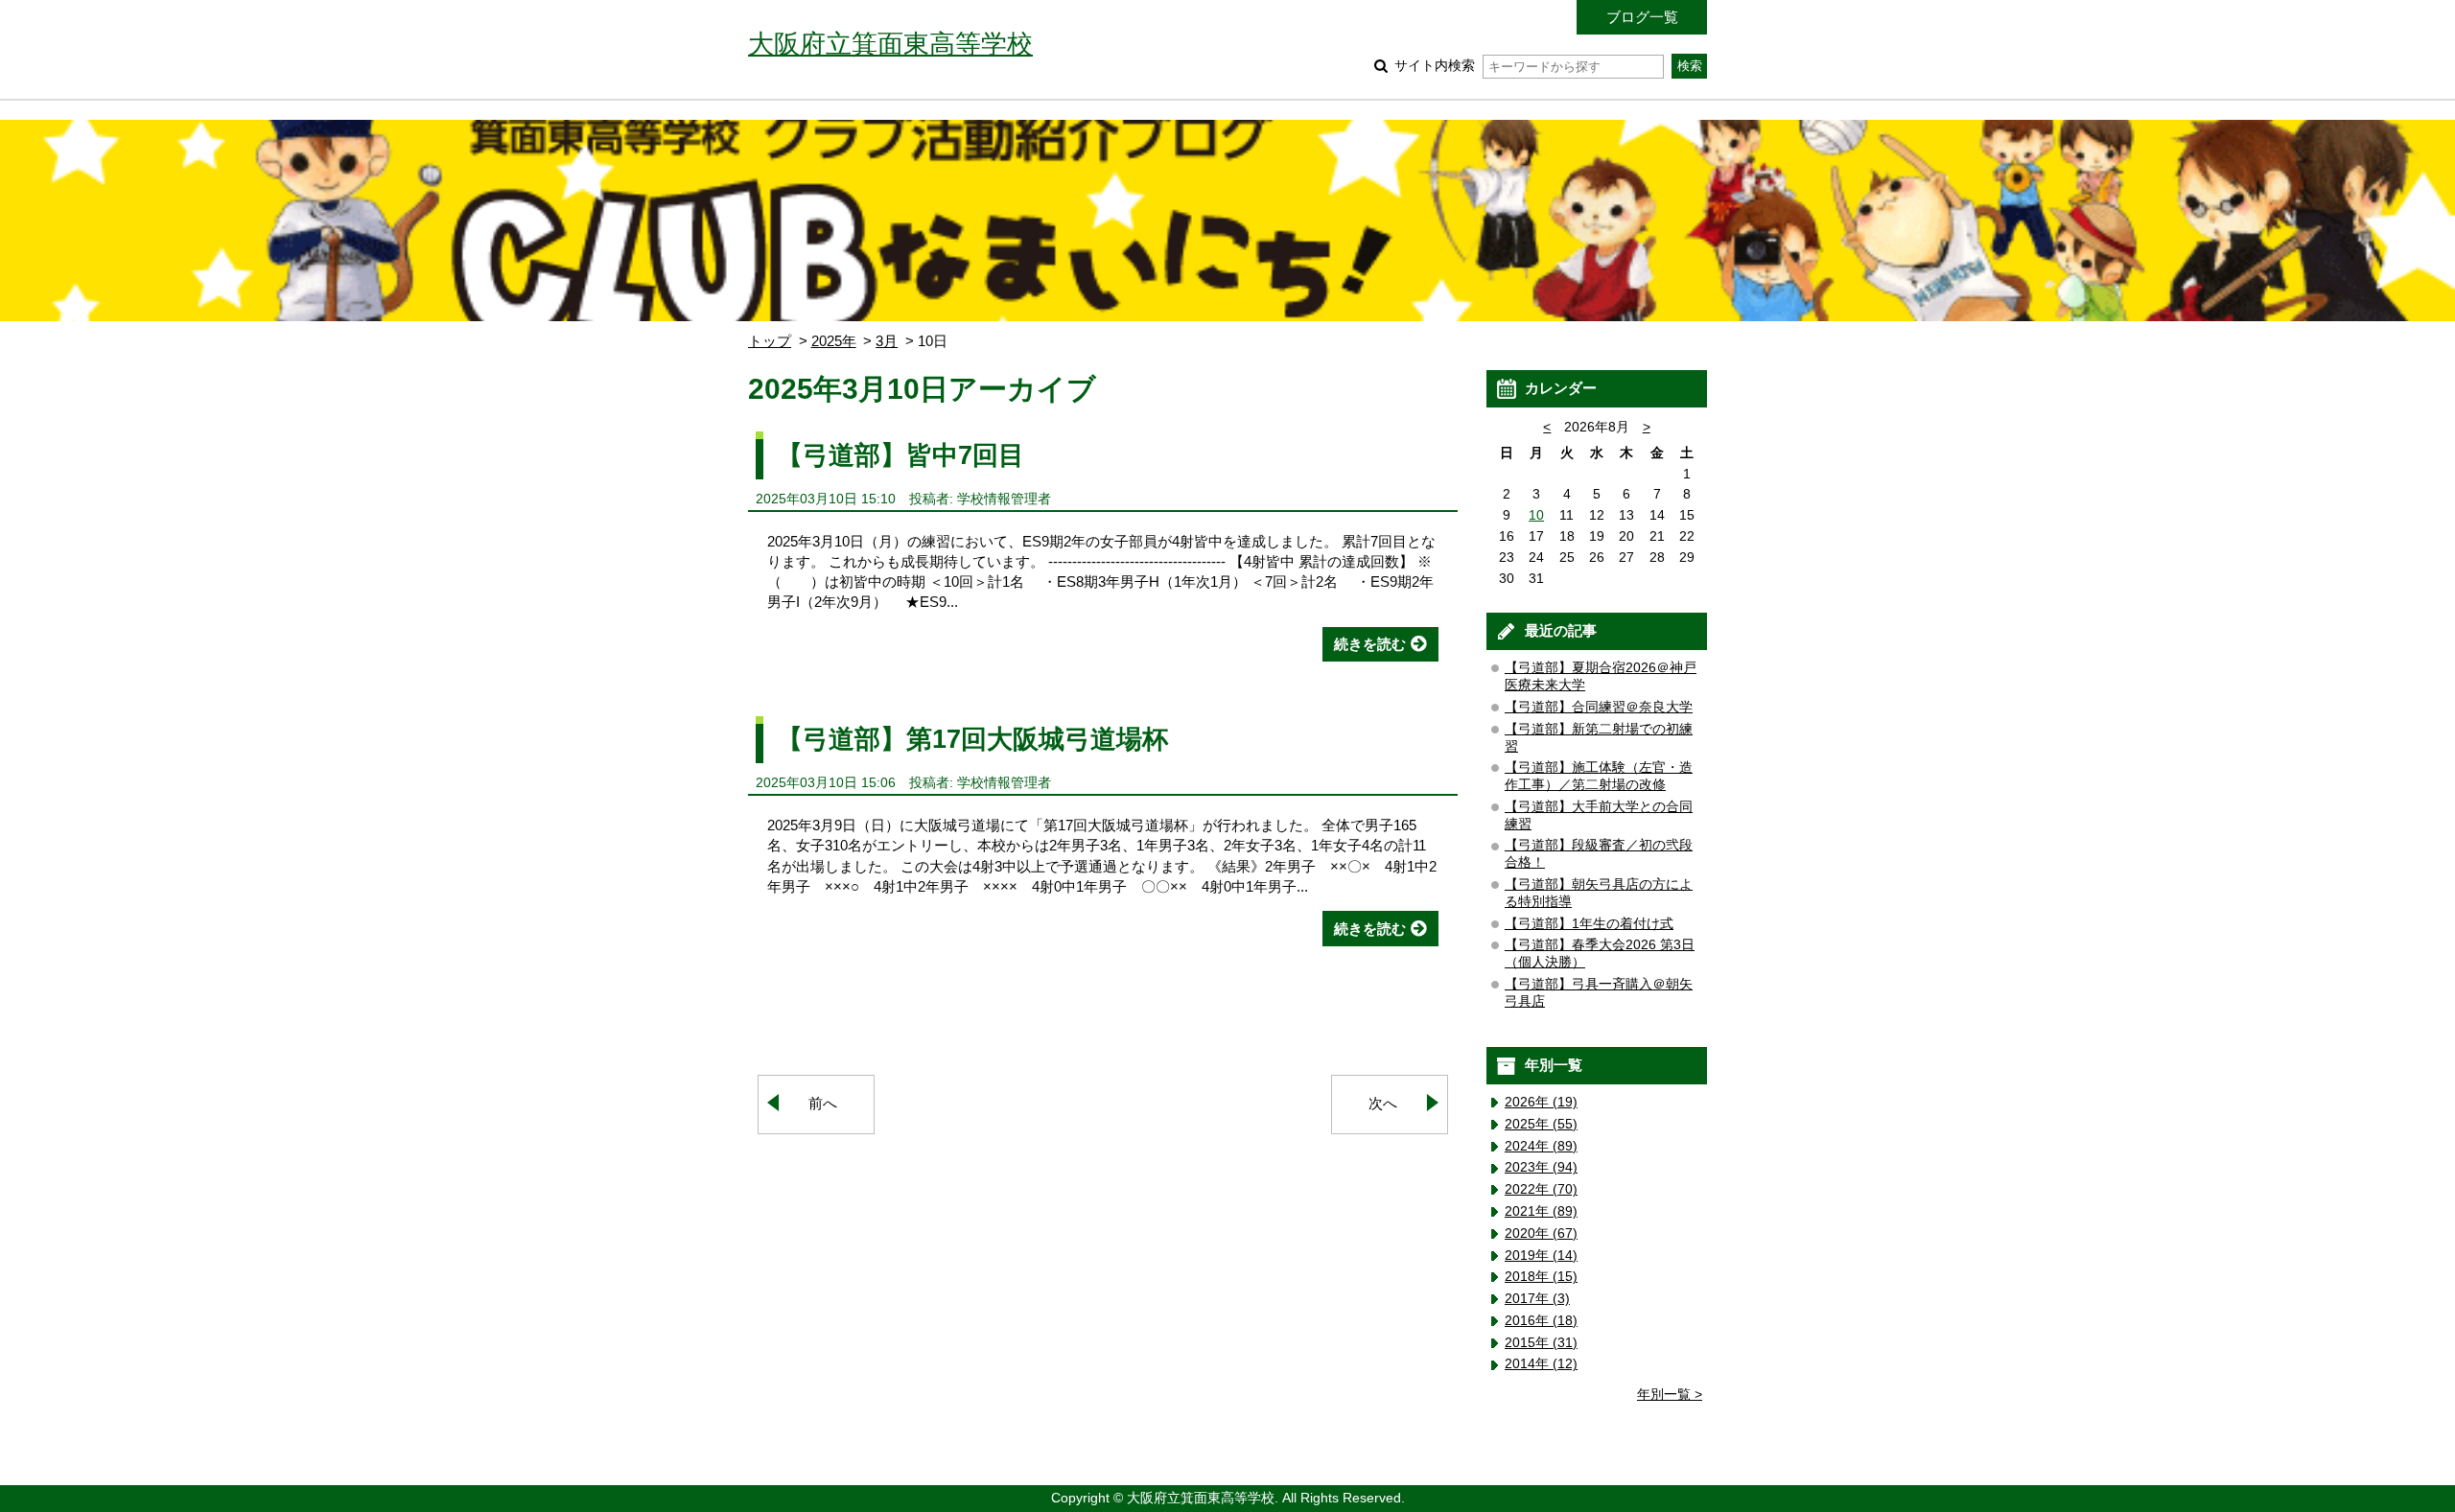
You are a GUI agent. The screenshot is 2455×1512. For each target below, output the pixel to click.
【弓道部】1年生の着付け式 (1589, 924)
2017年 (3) (1537, 1299)
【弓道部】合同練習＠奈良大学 (1599, 707)
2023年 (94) (1541, 1167)
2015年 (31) (1541, 1343)
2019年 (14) (1541, 1256)
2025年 (834, 341)
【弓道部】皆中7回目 (900, 455)
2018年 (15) (1541, 1277)
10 (1536, 515)
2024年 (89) (1541, 1146)
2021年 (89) (1541, 1211)
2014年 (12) (1541, 1364)
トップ (770, 341)
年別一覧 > (1670, 1395)
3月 (887, 341)
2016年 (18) (1541, 1321)
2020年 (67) (1541, 1233)
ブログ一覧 (1642, 17)
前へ (823, 1103)
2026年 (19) (1541, 1102)
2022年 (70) (1541, 1189)
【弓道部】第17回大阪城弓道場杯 (972, 739)
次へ (1383, 1103)
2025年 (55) (1541, 1124)
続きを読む (1370, 644)
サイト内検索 (1435, 66)
